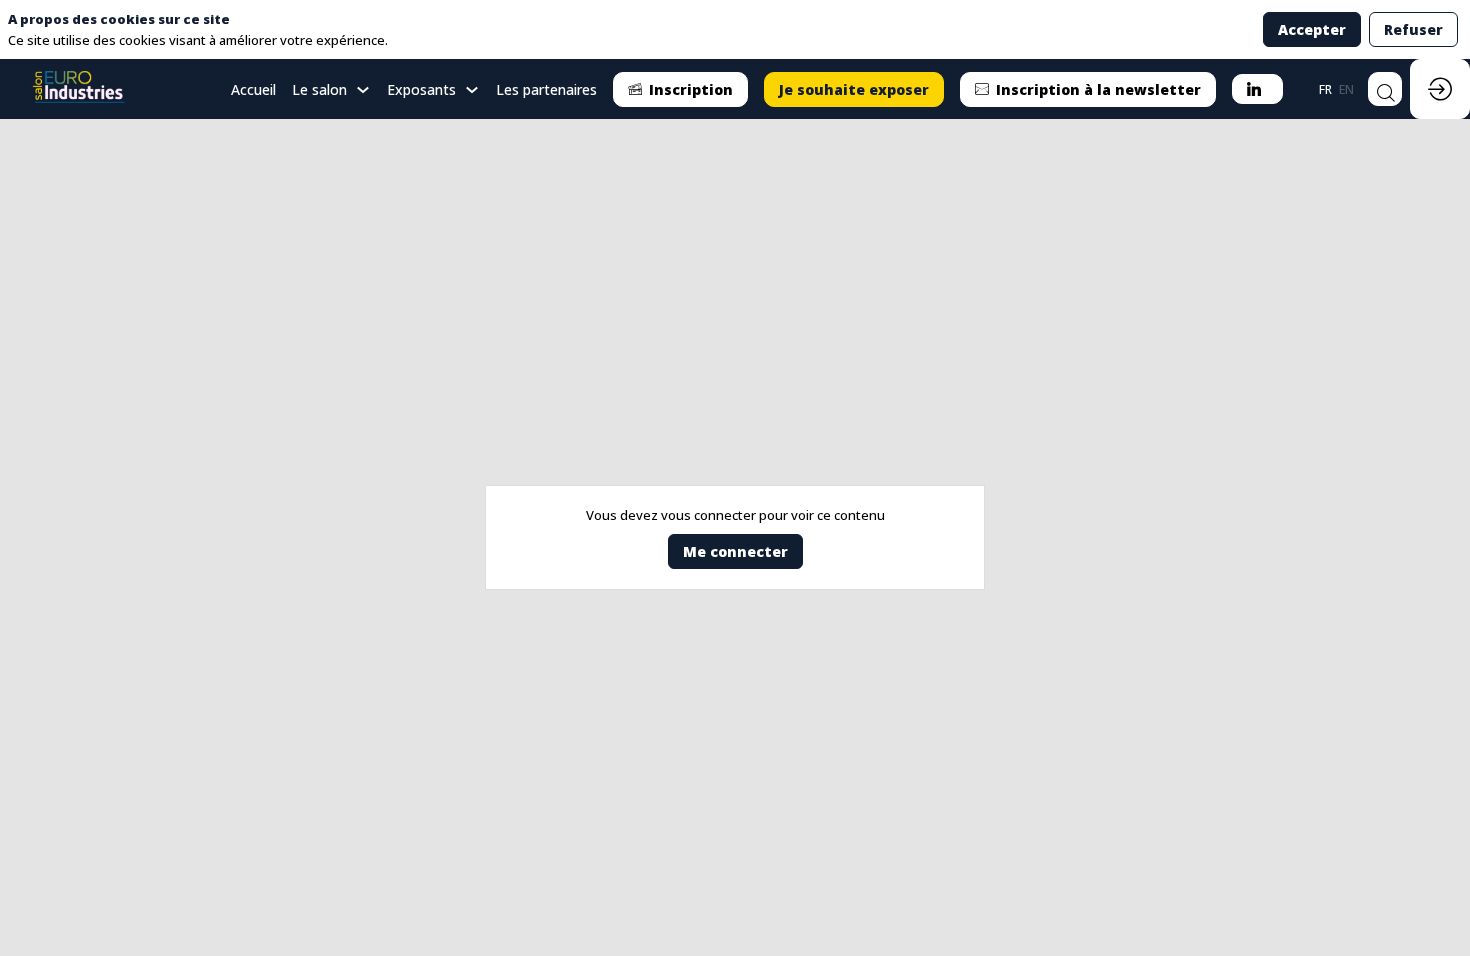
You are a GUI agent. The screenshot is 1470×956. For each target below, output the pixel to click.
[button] (680, 89)
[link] (331, 89)
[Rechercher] (1385, 89)
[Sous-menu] (362, 90)
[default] (253, 89)
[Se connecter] (1440, 89)
